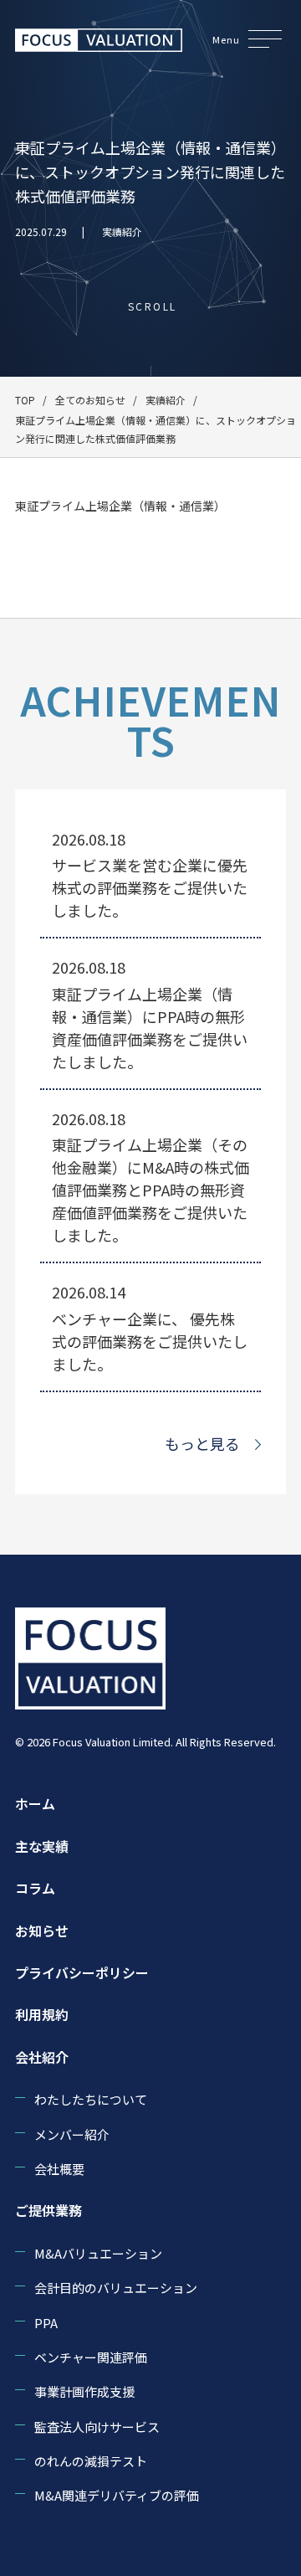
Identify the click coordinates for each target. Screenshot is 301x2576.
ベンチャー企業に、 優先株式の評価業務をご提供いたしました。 (150, 1341)
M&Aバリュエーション (98, 2253)
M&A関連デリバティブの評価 (117, 2495)
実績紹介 (122, 231)
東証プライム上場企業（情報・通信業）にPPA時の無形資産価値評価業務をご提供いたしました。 (150, 1028)
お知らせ (42, 1931)
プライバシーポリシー (82, 1972)
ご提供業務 (48, 2210)
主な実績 (42, 1846)
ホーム (35, 1803)
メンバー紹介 (72, 2134)
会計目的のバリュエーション (116, 2288)
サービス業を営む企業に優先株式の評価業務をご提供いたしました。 (150, 887)
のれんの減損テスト (91, 2461)
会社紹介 (42, 2057)
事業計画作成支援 (84, 2391)
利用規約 (42, 2014)
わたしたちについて (91, 2099)
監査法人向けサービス (97, 2427)
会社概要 (59, 2169)
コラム (35, 1888)
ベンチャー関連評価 (91, 2357)
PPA (46, 2323)
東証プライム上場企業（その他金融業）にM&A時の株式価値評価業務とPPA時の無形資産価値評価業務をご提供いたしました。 (150, 1190)
